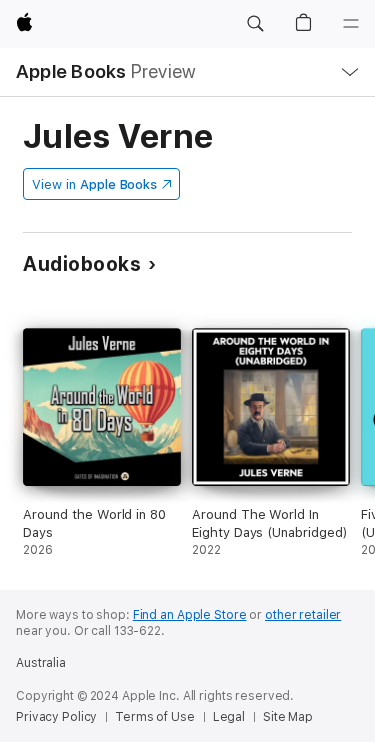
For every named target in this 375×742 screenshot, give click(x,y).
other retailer (303, 615)
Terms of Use (155, 717)
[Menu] (351, 24)
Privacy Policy (56, 717)
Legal (229, 717)
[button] (255, 24)
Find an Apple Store (190, 615)
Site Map (288, 717)
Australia (41, 663)
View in (94, 184)
